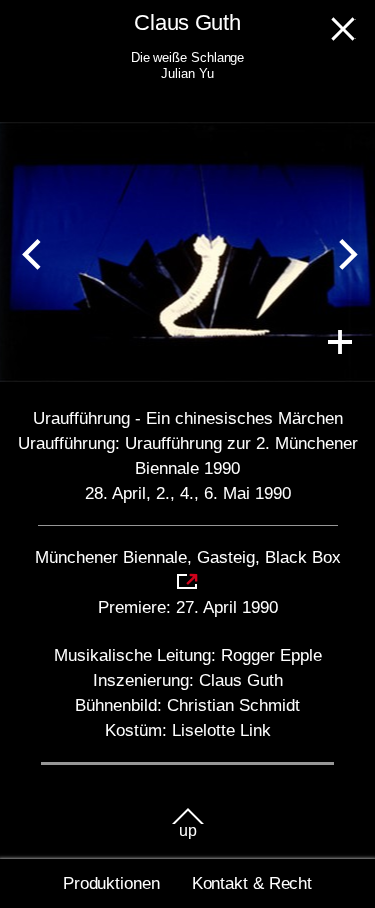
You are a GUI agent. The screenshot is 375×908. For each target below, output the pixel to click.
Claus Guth (187, 22)
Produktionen (111, 883)
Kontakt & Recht (252, 883)
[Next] (343, 252)
